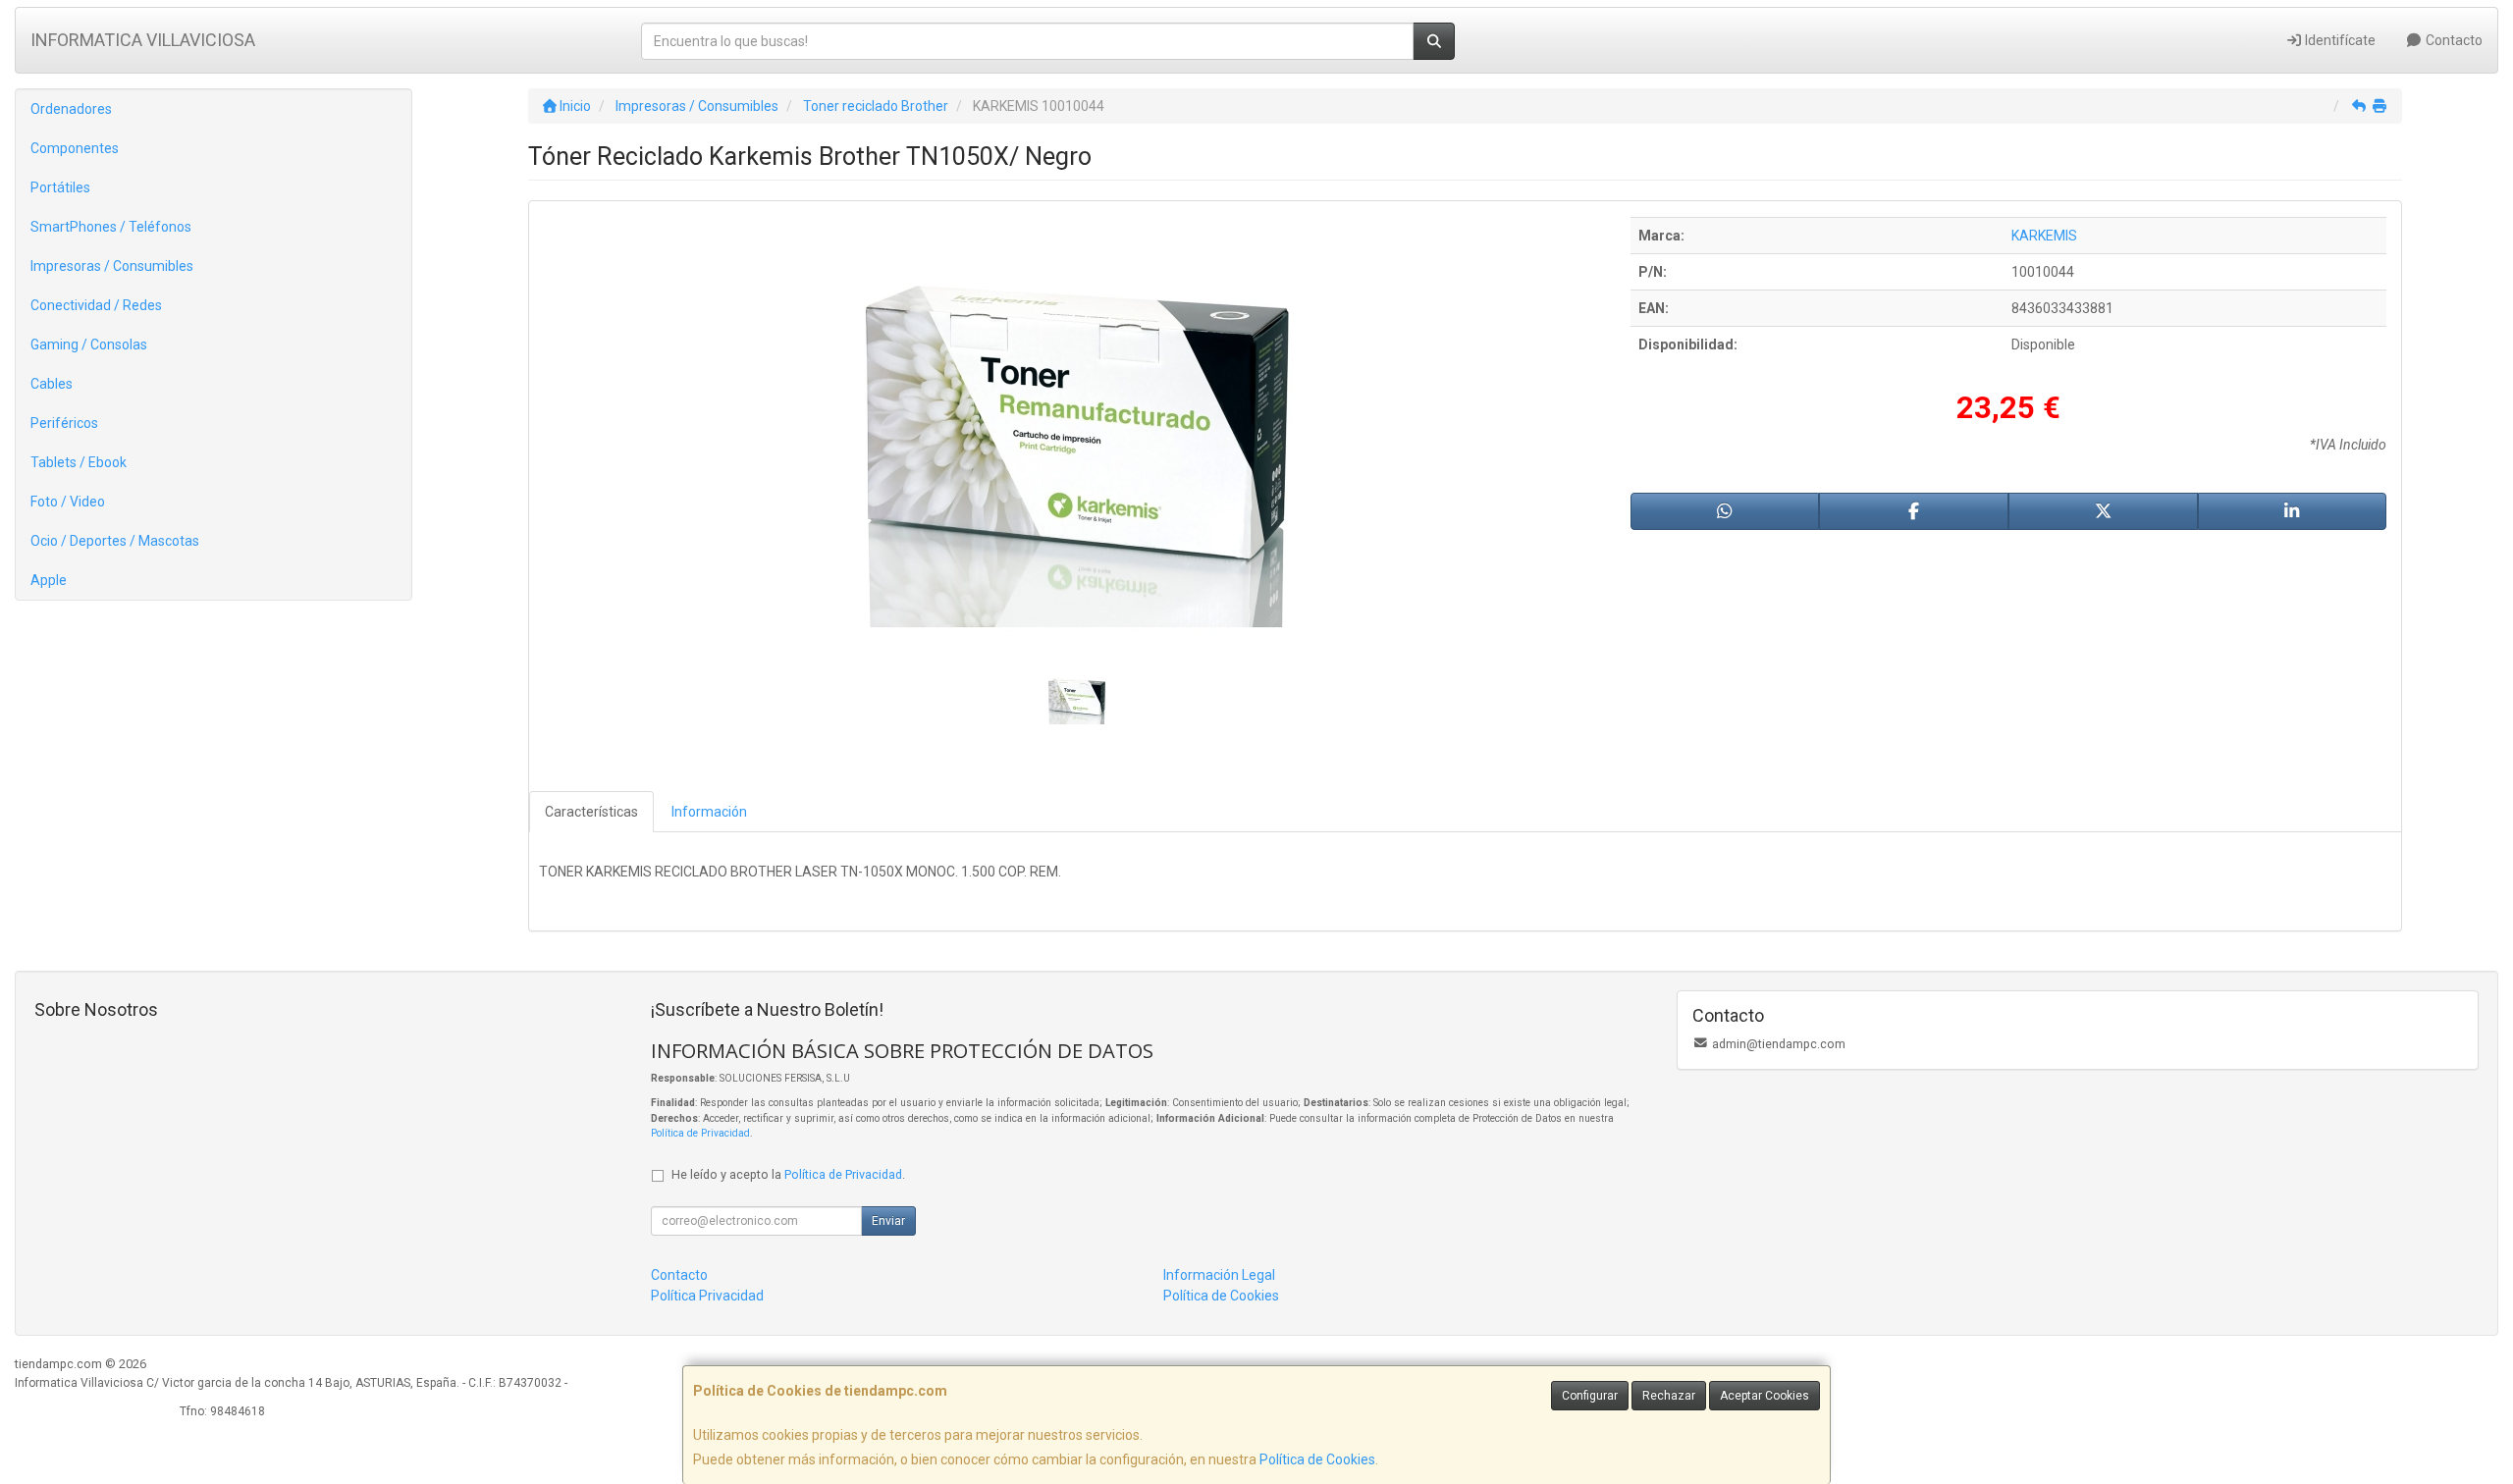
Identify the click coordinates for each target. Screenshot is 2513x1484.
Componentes (75, 148)
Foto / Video (68, 502)
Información (709, 812)
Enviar (888, 1221)
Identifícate (2339, 40)
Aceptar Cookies (1764, 1396)
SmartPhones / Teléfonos (111, 227)
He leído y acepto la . (788, 1174)
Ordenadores (71, 109)
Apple (49, 580)
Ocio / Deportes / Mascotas (115, 541)
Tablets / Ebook (79, 462)
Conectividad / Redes (96, 305)
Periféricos (64, 423)
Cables (52, 384)
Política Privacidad (707, 1296)
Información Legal (1219, 1275)
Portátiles (60, 187)
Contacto (2453, 40)
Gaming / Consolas (89, 344)
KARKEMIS (2044, 236)
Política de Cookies (1317, 1459)
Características (591, 812)
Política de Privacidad (700, 1133)
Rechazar (1669, 1396)
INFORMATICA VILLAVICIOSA (143, 40)
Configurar (1590, 1396)
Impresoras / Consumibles (112, 266)
